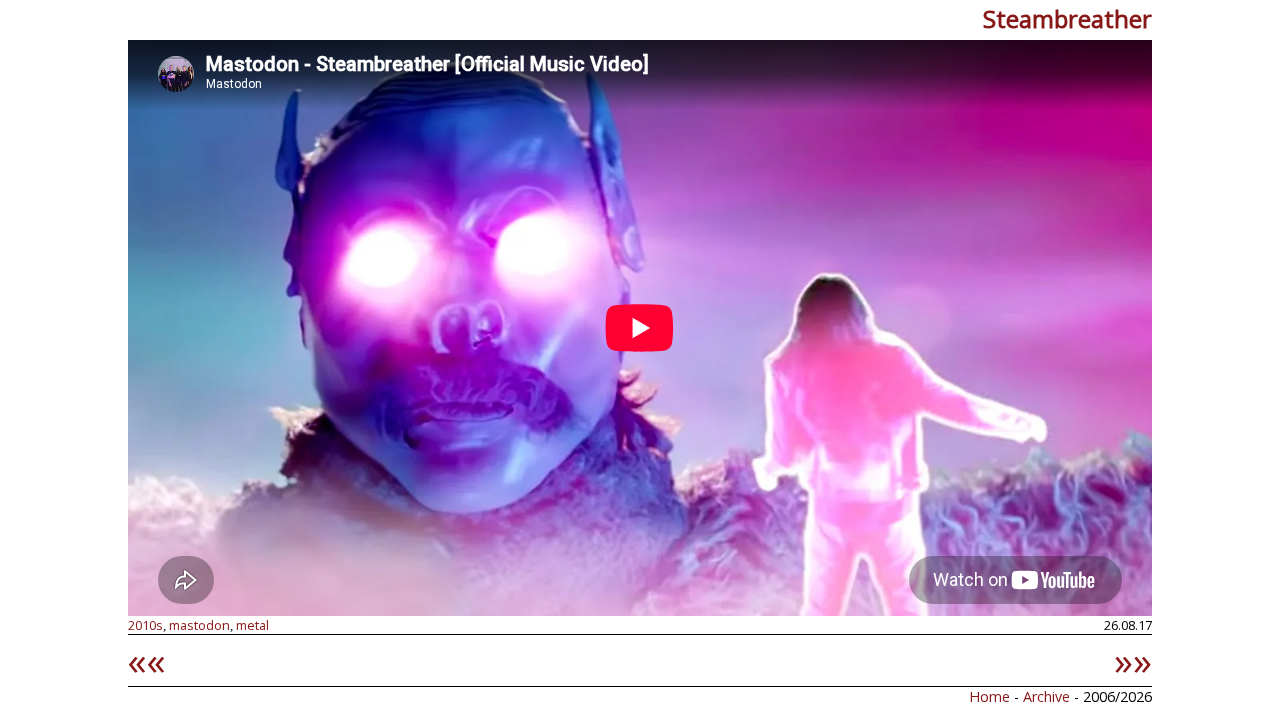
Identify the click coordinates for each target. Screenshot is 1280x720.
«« (147, 660)
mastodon (199, 625)
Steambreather (1067, 18)
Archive (1048, 696)
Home (989, 696)
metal (252, 625)
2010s (145, 625)
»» (1133, 660)
